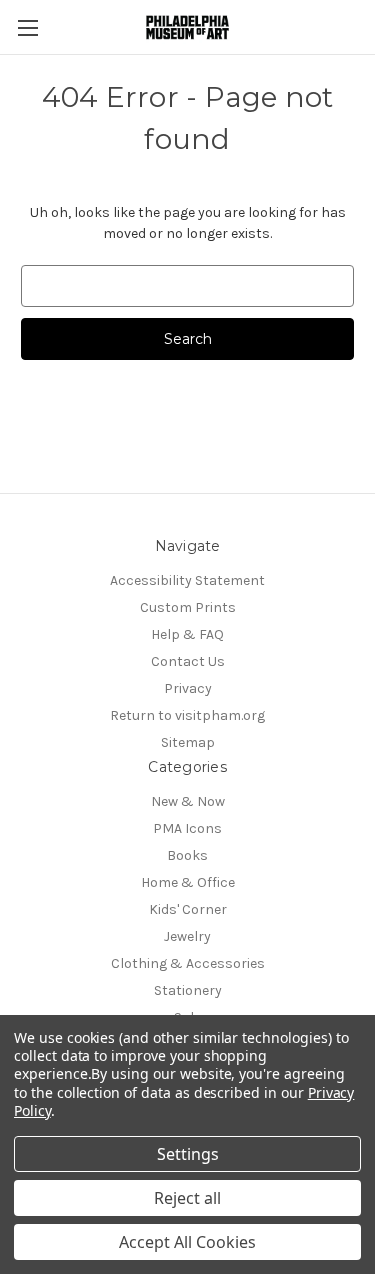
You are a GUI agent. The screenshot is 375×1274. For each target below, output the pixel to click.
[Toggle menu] (27, 27)
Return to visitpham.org (187, 715)
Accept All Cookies (187, 1242)
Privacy (188, 688)
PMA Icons (187, 828)
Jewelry (187, 936)
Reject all (187, 1198)
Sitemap (188, 742)
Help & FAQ (187, 634)
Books (187, 855)
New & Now (188, 801)
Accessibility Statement (187, 580)
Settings (188, 1154)
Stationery (188, 990)
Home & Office (188, 882)
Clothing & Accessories (188, 963)
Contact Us (188, 661)
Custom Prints (188, 607)
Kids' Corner (188, 909)
